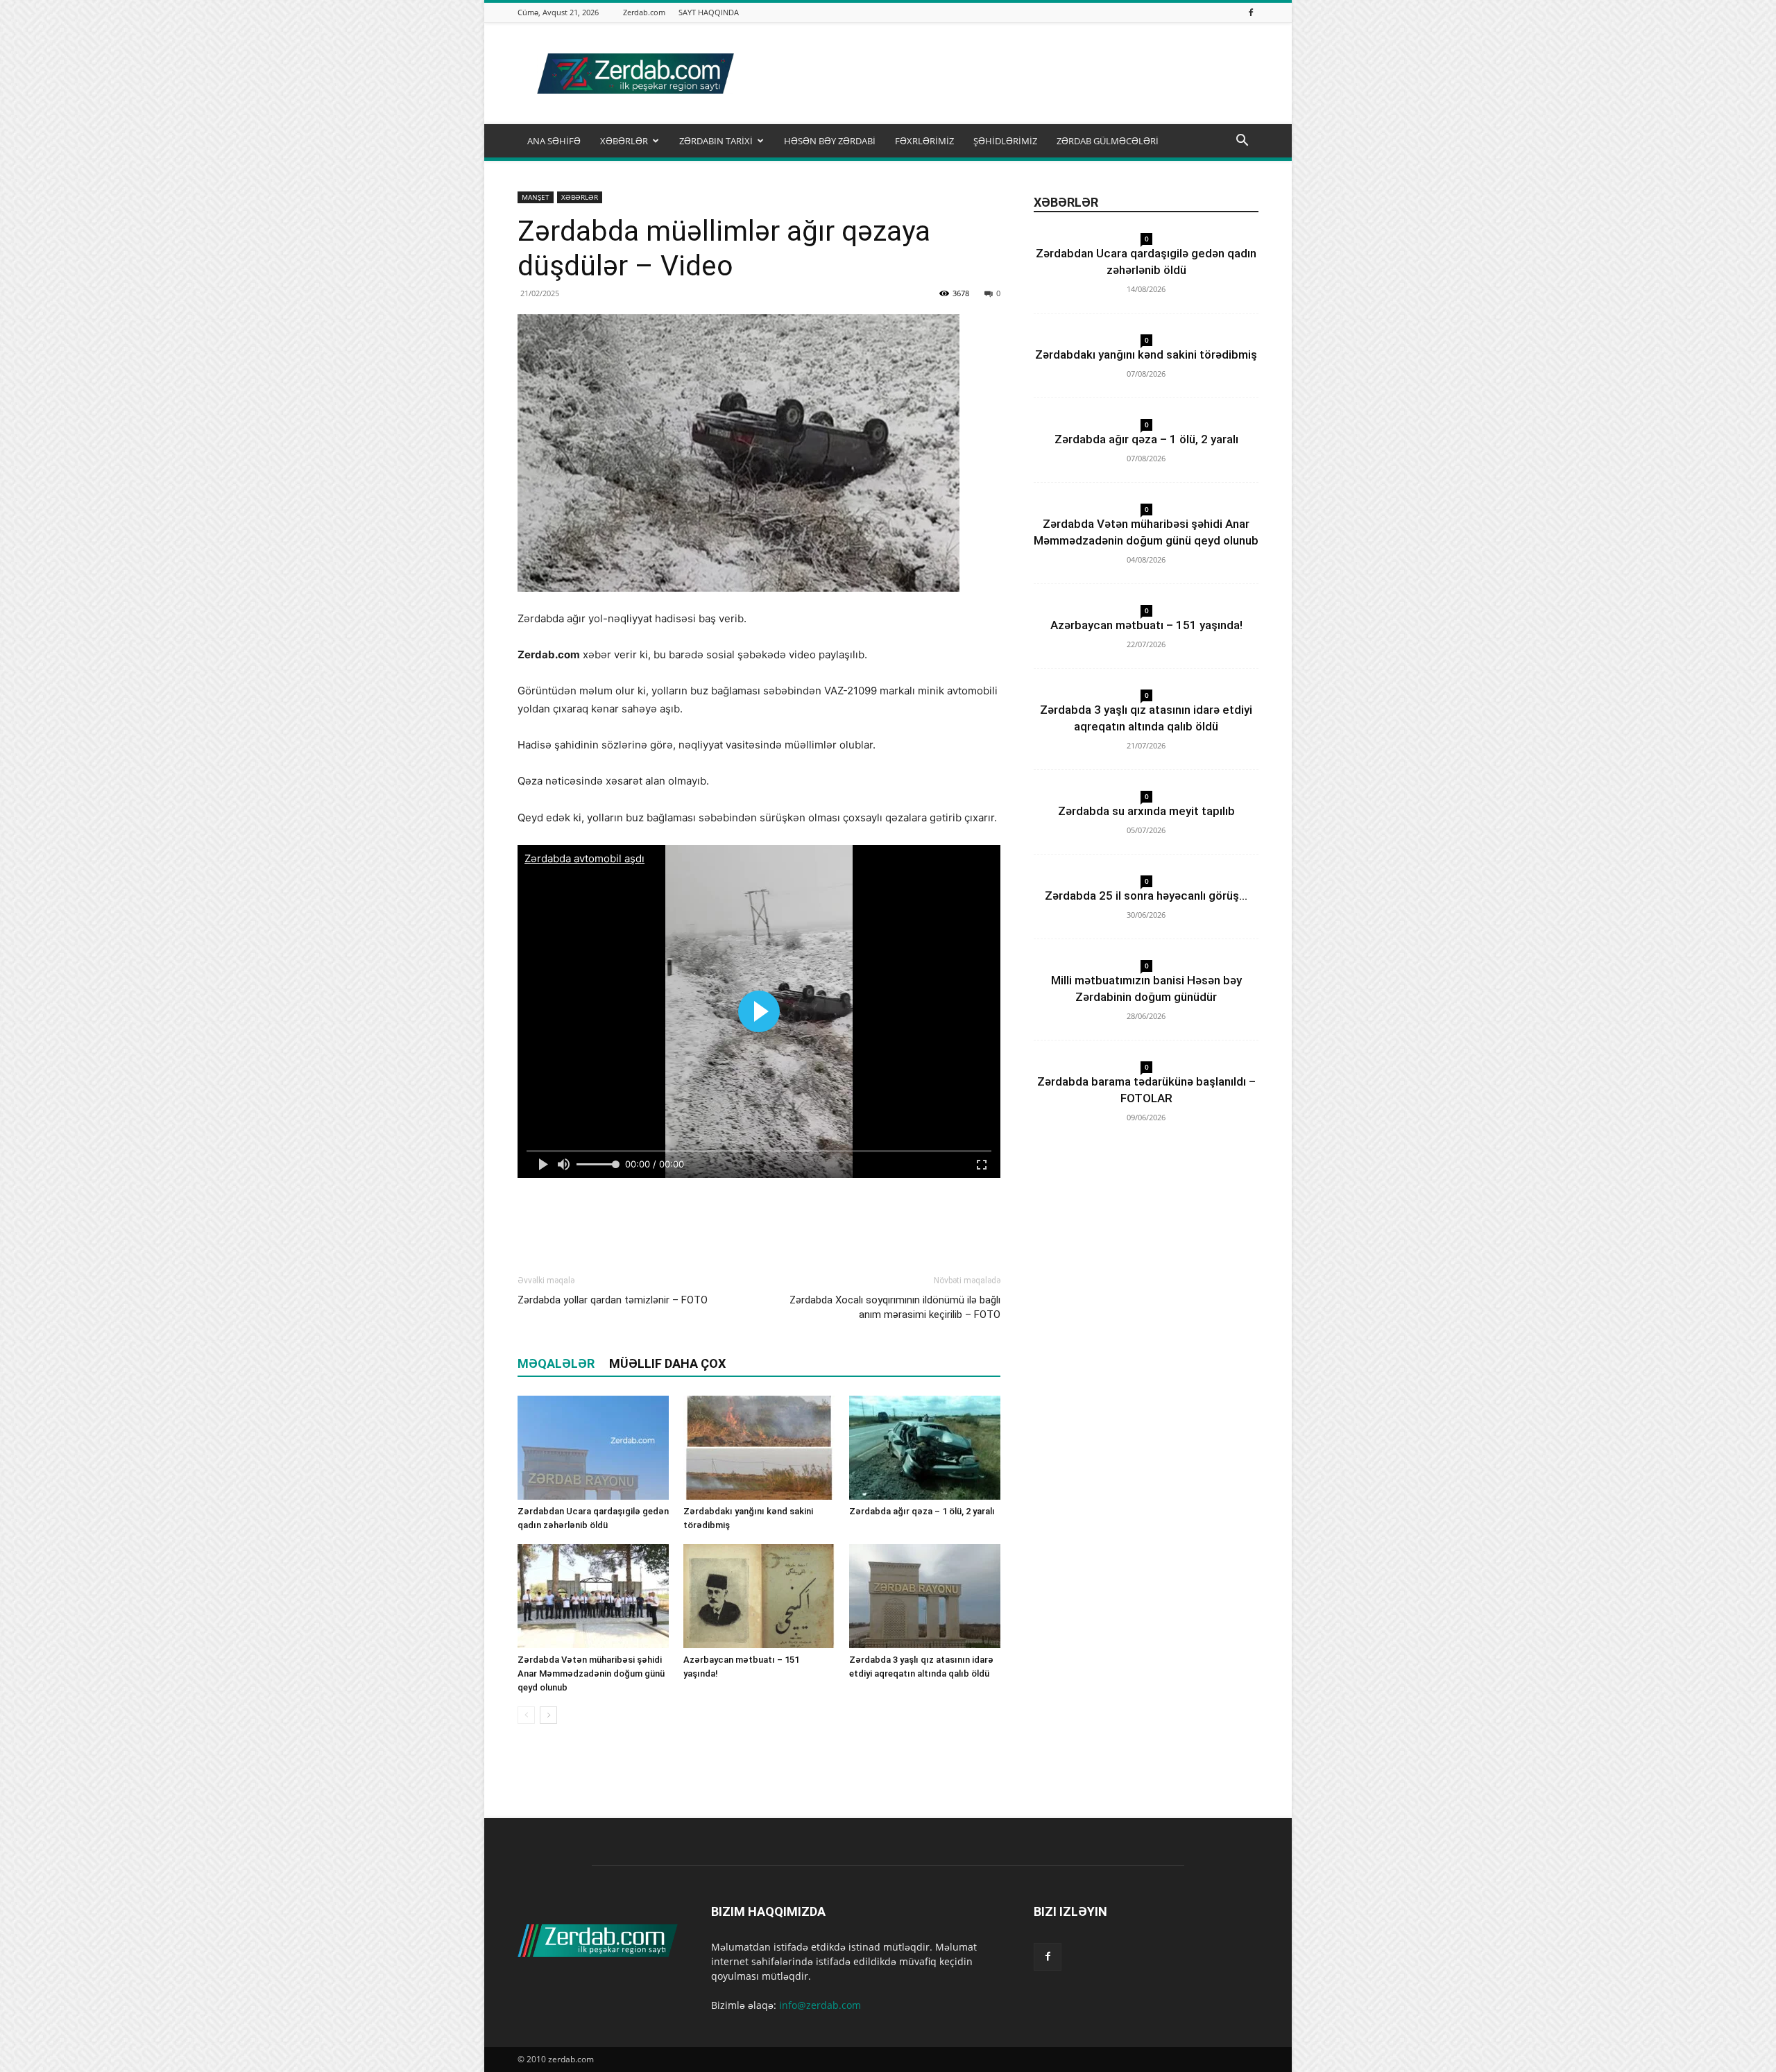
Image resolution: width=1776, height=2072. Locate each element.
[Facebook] (1251, 12)
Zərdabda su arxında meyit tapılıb (1146, 811)
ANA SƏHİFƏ (554, 141)
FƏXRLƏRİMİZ (924, 141)
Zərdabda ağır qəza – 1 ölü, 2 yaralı (922, 1511)
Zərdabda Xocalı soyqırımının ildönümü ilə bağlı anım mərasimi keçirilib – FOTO (895, 1307)
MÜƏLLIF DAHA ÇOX (667, 1363)
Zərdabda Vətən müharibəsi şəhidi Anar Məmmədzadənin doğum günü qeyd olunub (591, 1673)
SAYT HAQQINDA (709, 12)
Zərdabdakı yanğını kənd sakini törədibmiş (1146, 354)
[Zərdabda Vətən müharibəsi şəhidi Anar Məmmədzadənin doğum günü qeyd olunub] (593, 1596)
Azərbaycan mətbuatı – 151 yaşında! (1146, 625)
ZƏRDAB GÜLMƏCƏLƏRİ (1108, 141)
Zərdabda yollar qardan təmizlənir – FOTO (613, 1300)
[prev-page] (526, 1715)
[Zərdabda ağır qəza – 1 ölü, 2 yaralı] (925, 1448)
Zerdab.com (644, 12)
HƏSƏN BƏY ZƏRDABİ (830, 141)
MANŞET (536, 197)
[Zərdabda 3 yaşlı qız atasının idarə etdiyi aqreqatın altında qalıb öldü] (925, 1596)
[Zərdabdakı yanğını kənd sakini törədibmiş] (759, 1448)
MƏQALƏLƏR (556, 1363)
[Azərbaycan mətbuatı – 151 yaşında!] (759, 1596)
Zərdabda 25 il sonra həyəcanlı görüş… (1146, 896)
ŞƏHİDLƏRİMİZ (1005, 141)
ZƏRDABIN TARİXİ (716, 141)
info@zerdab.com (820, 2005)
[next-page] (548, 1715)
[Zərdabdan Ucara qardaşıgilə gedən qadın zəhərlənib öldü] (593, 1448)
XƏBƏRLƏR (624, 141)
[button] (1242, 142)
